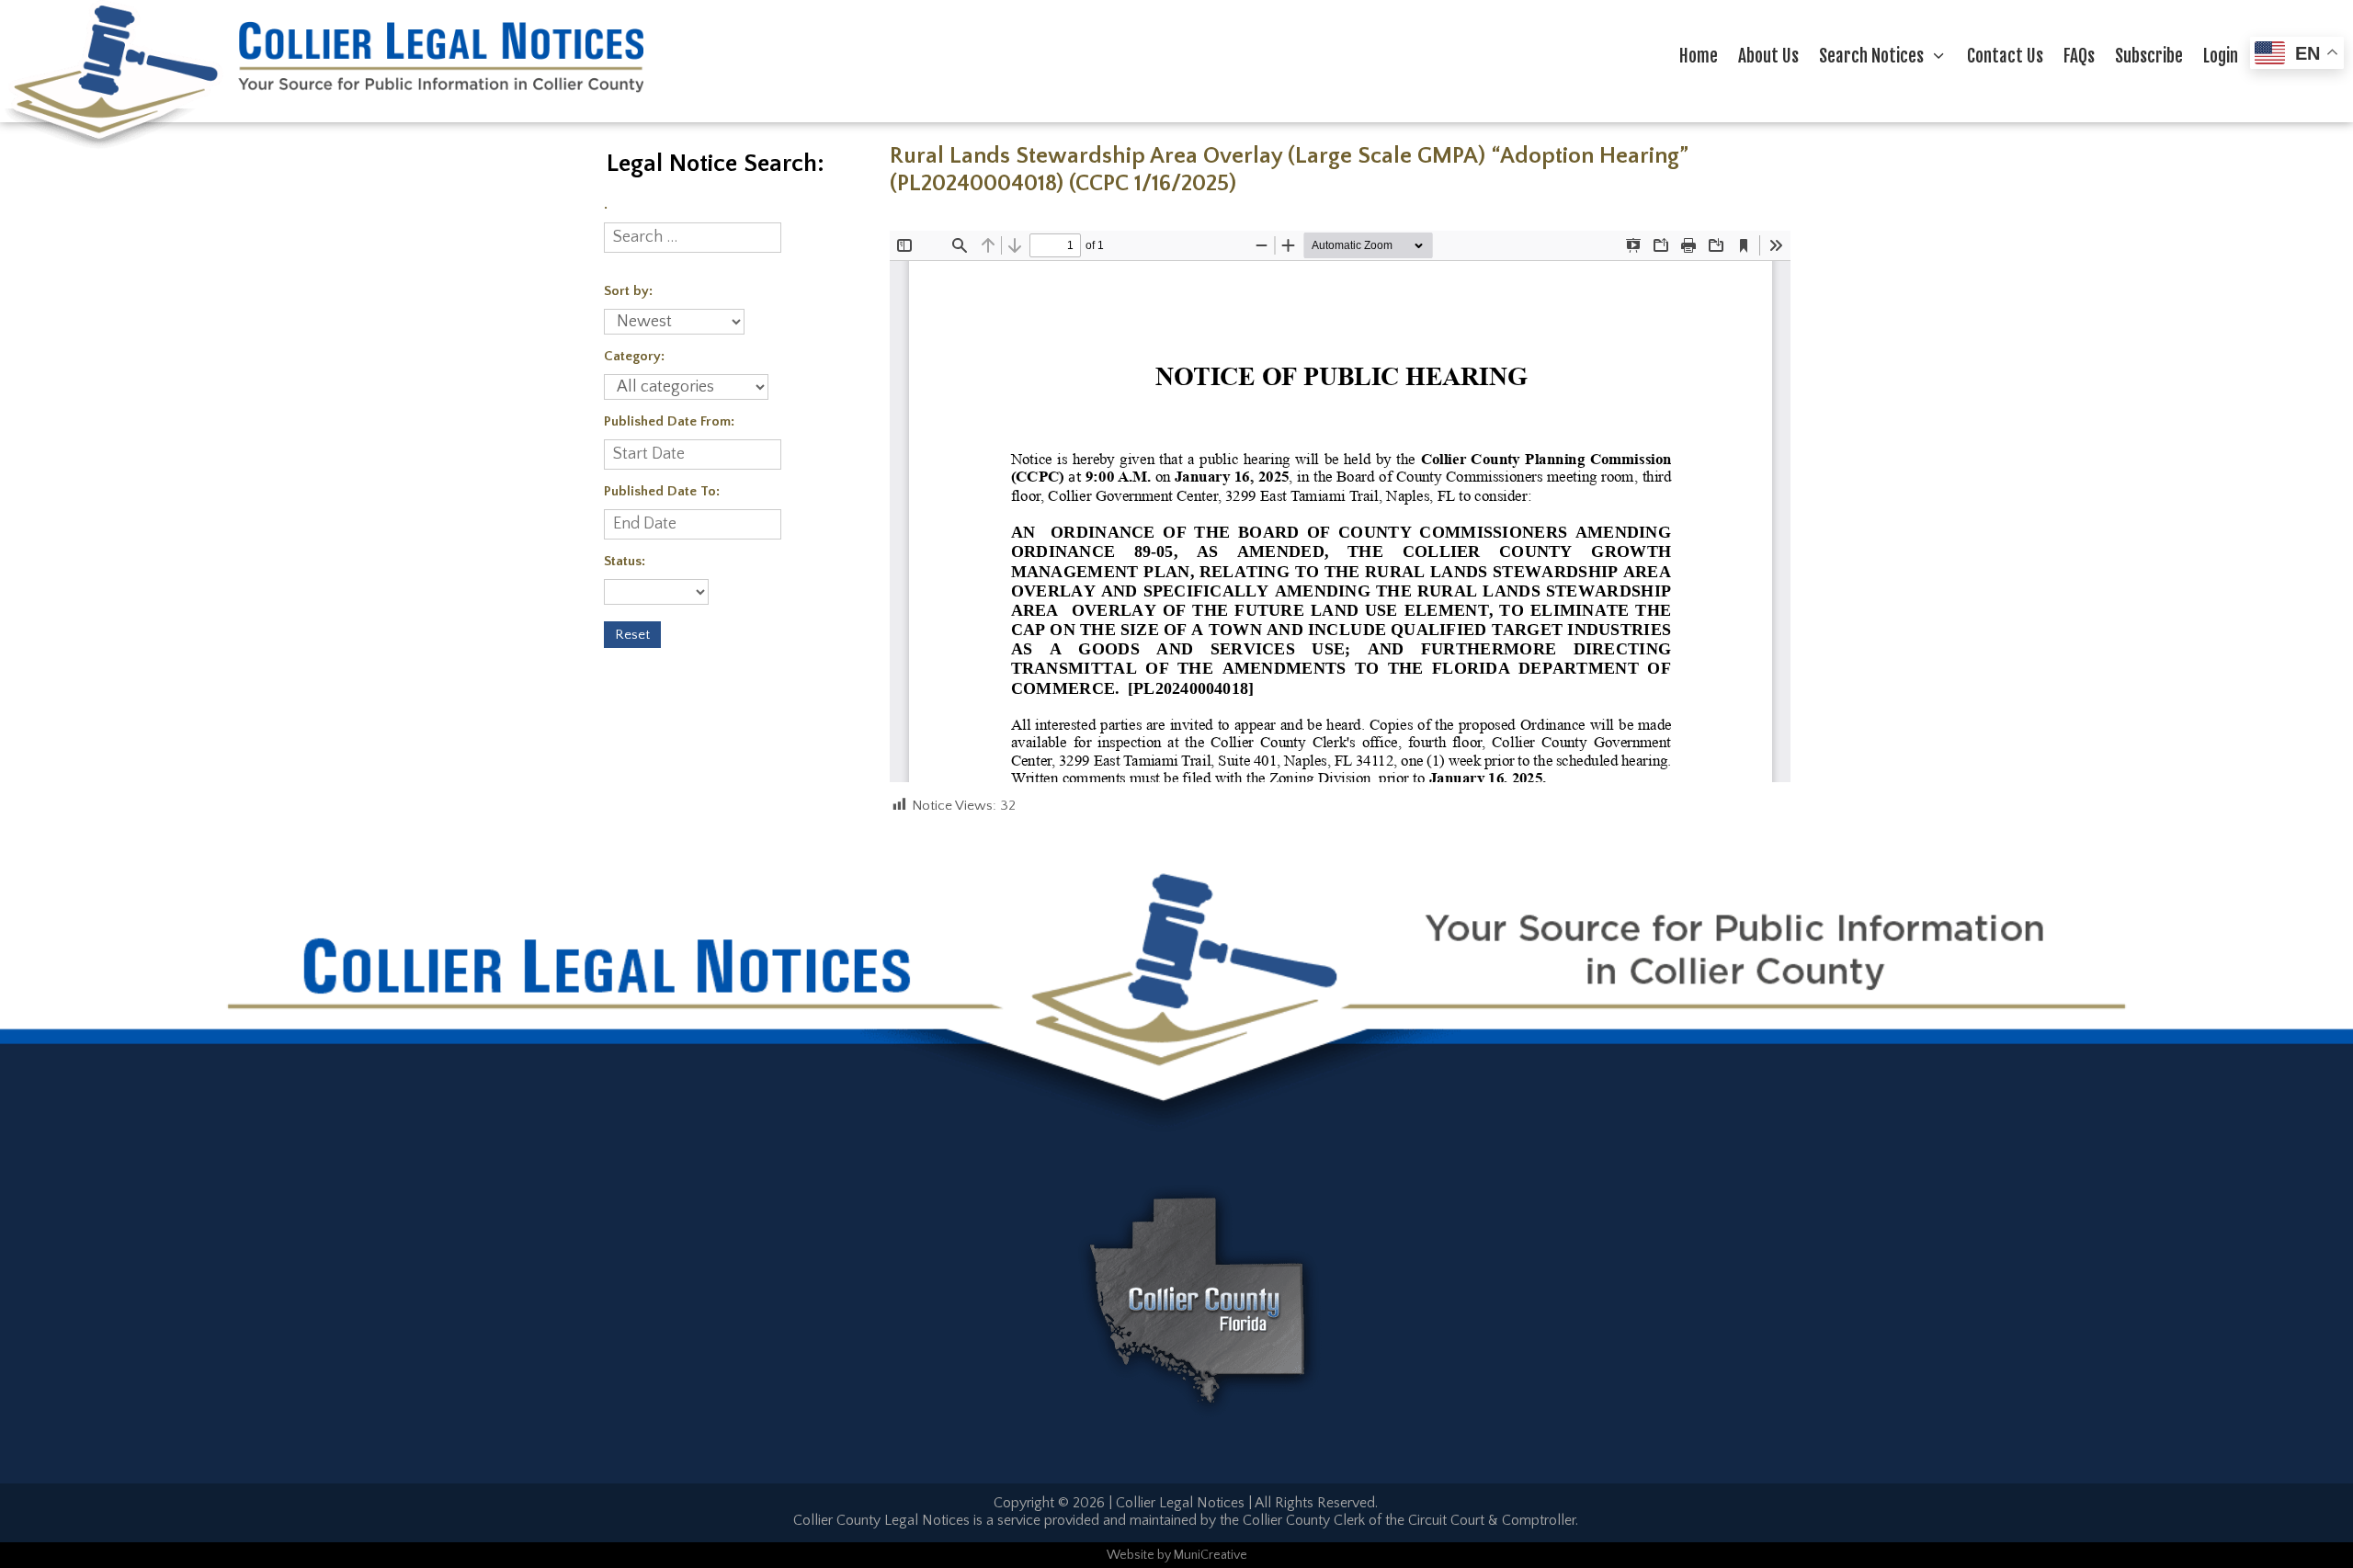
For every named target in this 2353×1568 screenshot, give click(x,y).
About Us (1768, 56)
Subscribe (2149, 56)
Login (2221, 56)
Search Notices (1871, 56)
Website (1131, 1555)
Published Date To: (662, 491)
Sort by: (628, 291)
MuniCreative (1211, 1555)
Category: (634, 356)
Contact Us (2005, 56)
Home (1699, 56)
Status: (625, 561)
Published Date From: (669, 421)
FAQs (2079, 56)
